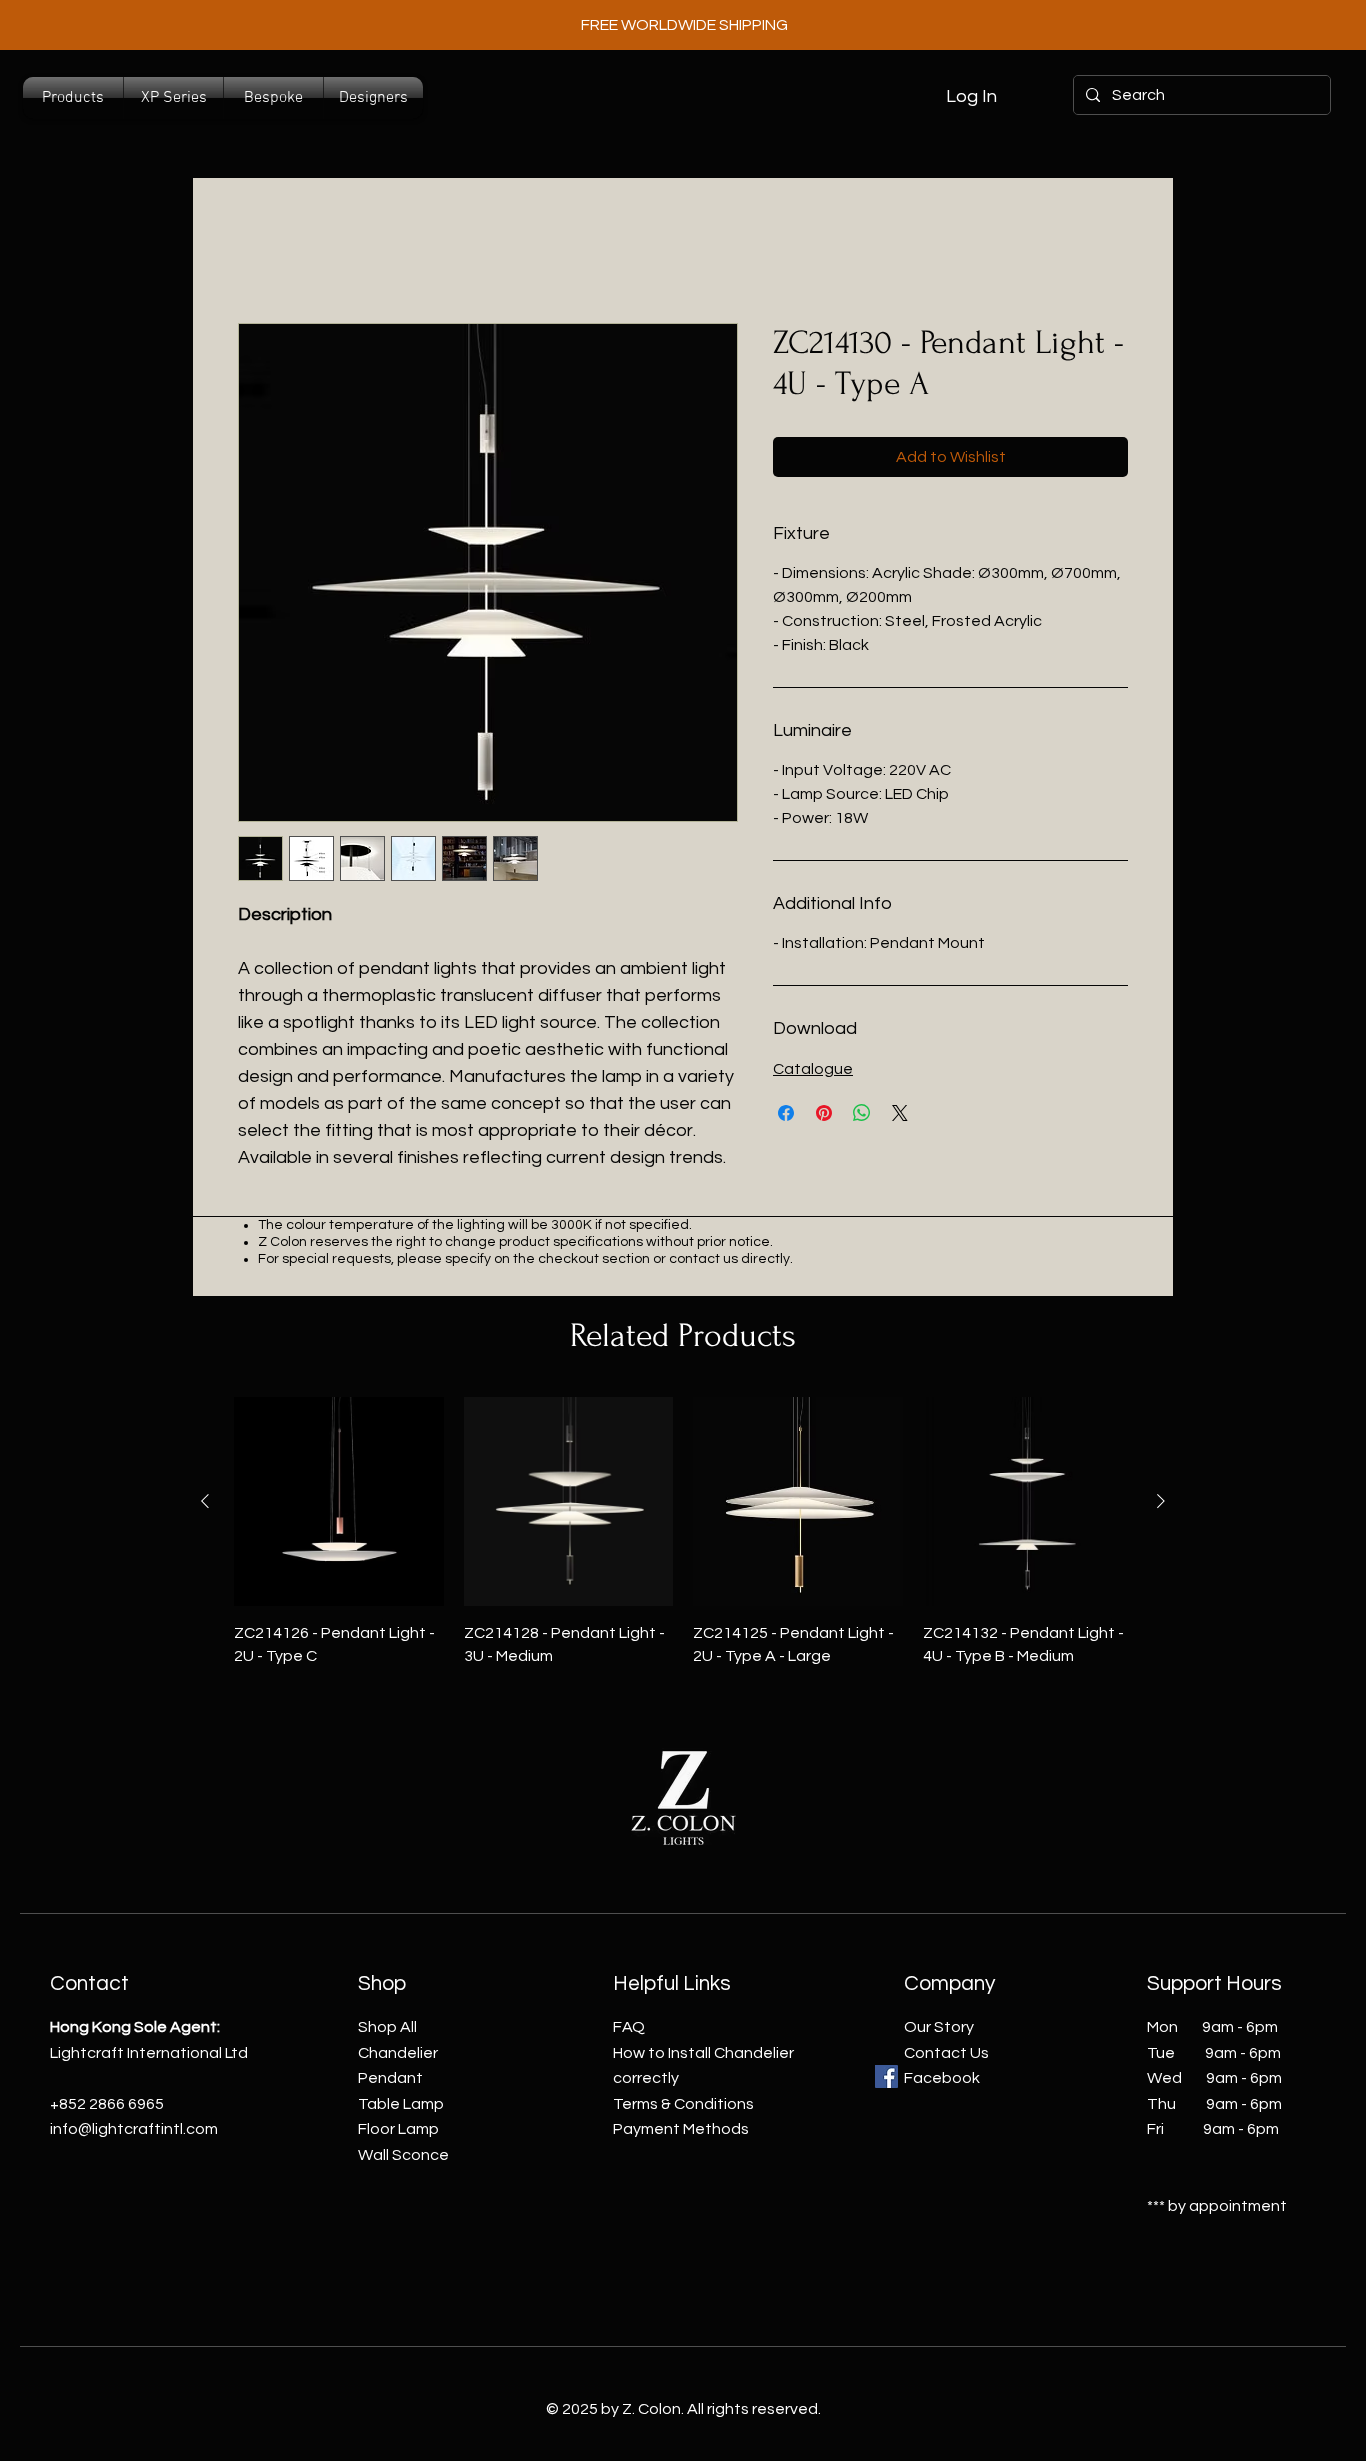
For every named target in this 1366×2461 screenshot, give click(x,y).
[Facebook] (886, 2076)
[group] (683, 1532)
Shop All (387, 2027)
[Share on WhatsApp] (862, 1113)
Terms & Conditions (683, 2104)
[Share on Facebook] (786, 1113)
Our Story (939, 2027)
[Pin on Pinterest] (824, 1113)
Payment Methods (681, 2129)
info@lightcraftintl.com (134, 2129)
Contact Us (946, 2053)
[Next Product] (1161, 1501)
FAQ (629, 2027)
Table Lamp (401, 2104)
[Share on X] (900, 1113)
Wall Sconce (403, 2155)
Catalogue (813, 1069)
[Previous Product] (205, 1501)
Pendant (390, 2078)
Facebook (942, 2078)
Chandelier (398, 2053)
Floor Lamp (398, 2129)
